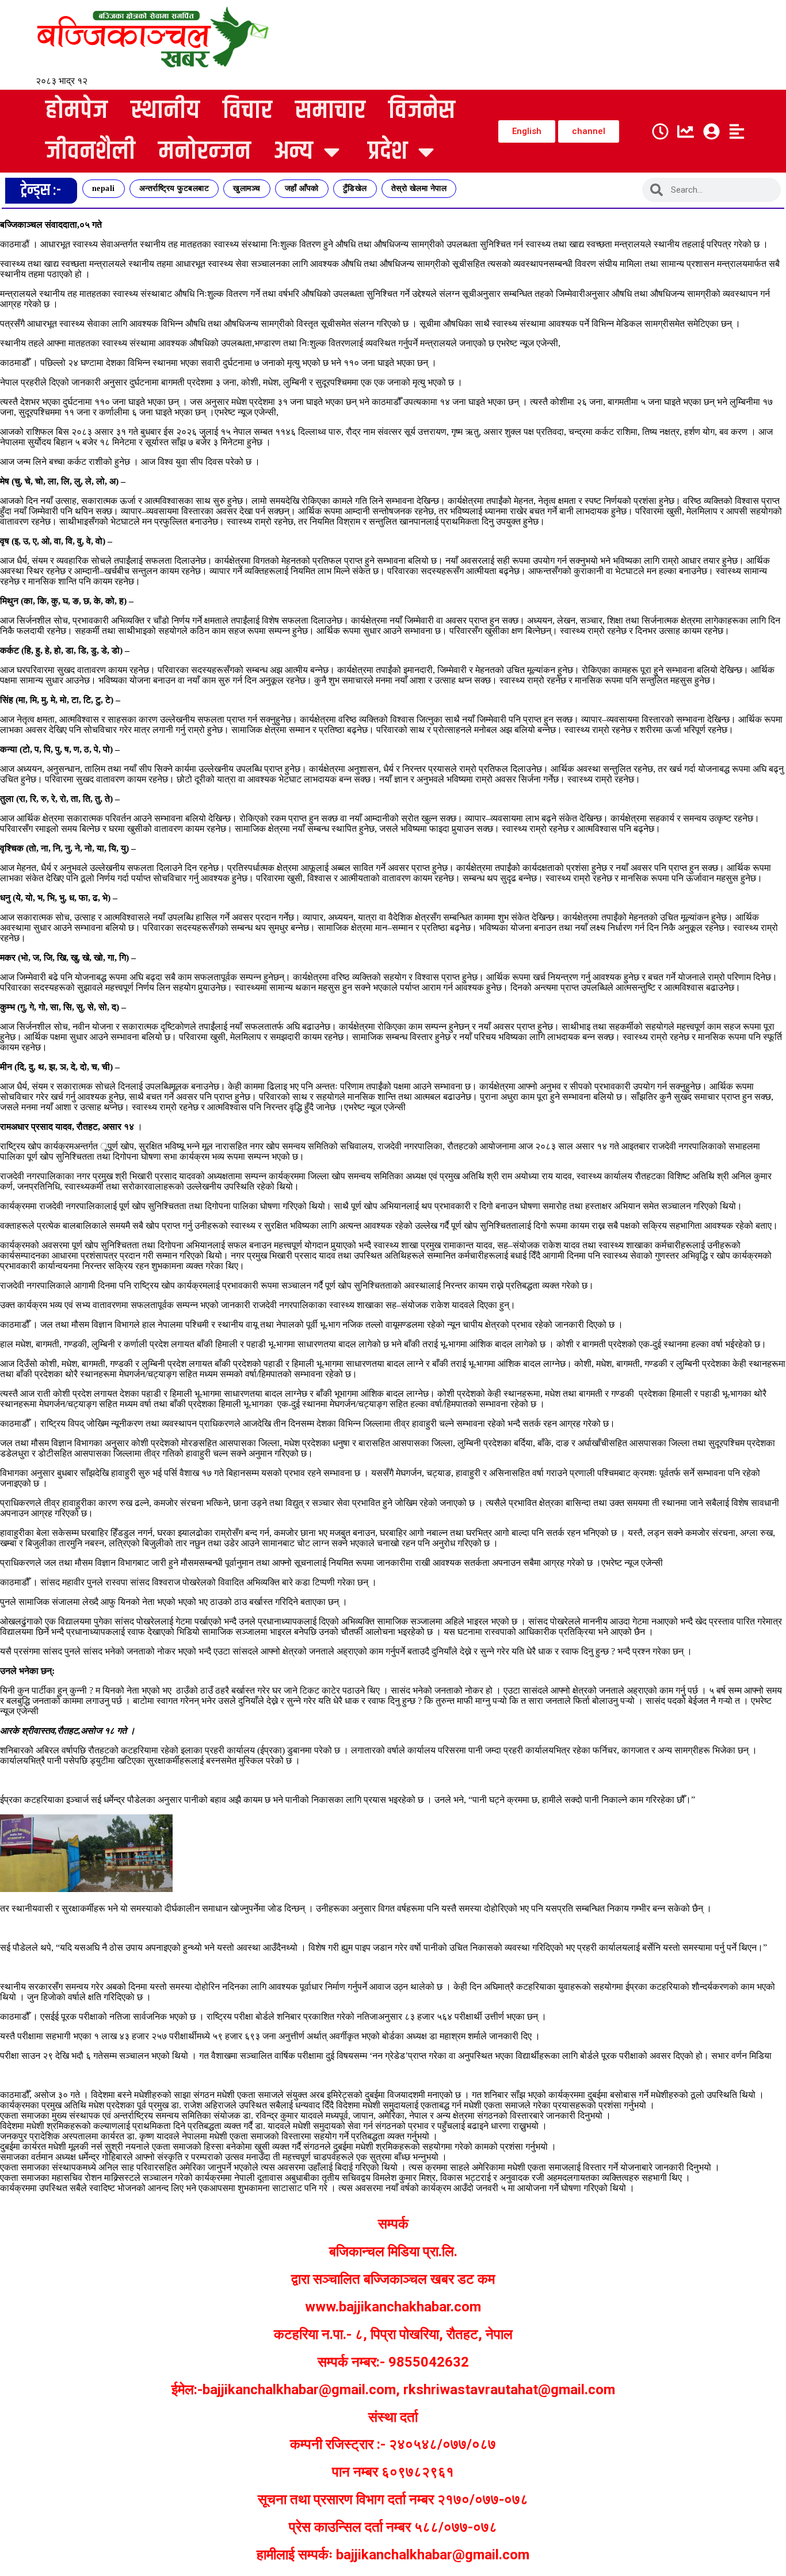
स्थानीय (165, 111)
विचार (247, 111)
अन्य (293, 152)
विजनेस (422, 111)
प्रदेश (388, 152)
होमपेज (77, 111)
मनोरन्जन (205, 152)
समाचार (330, 111)
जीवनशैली (90, 152)
